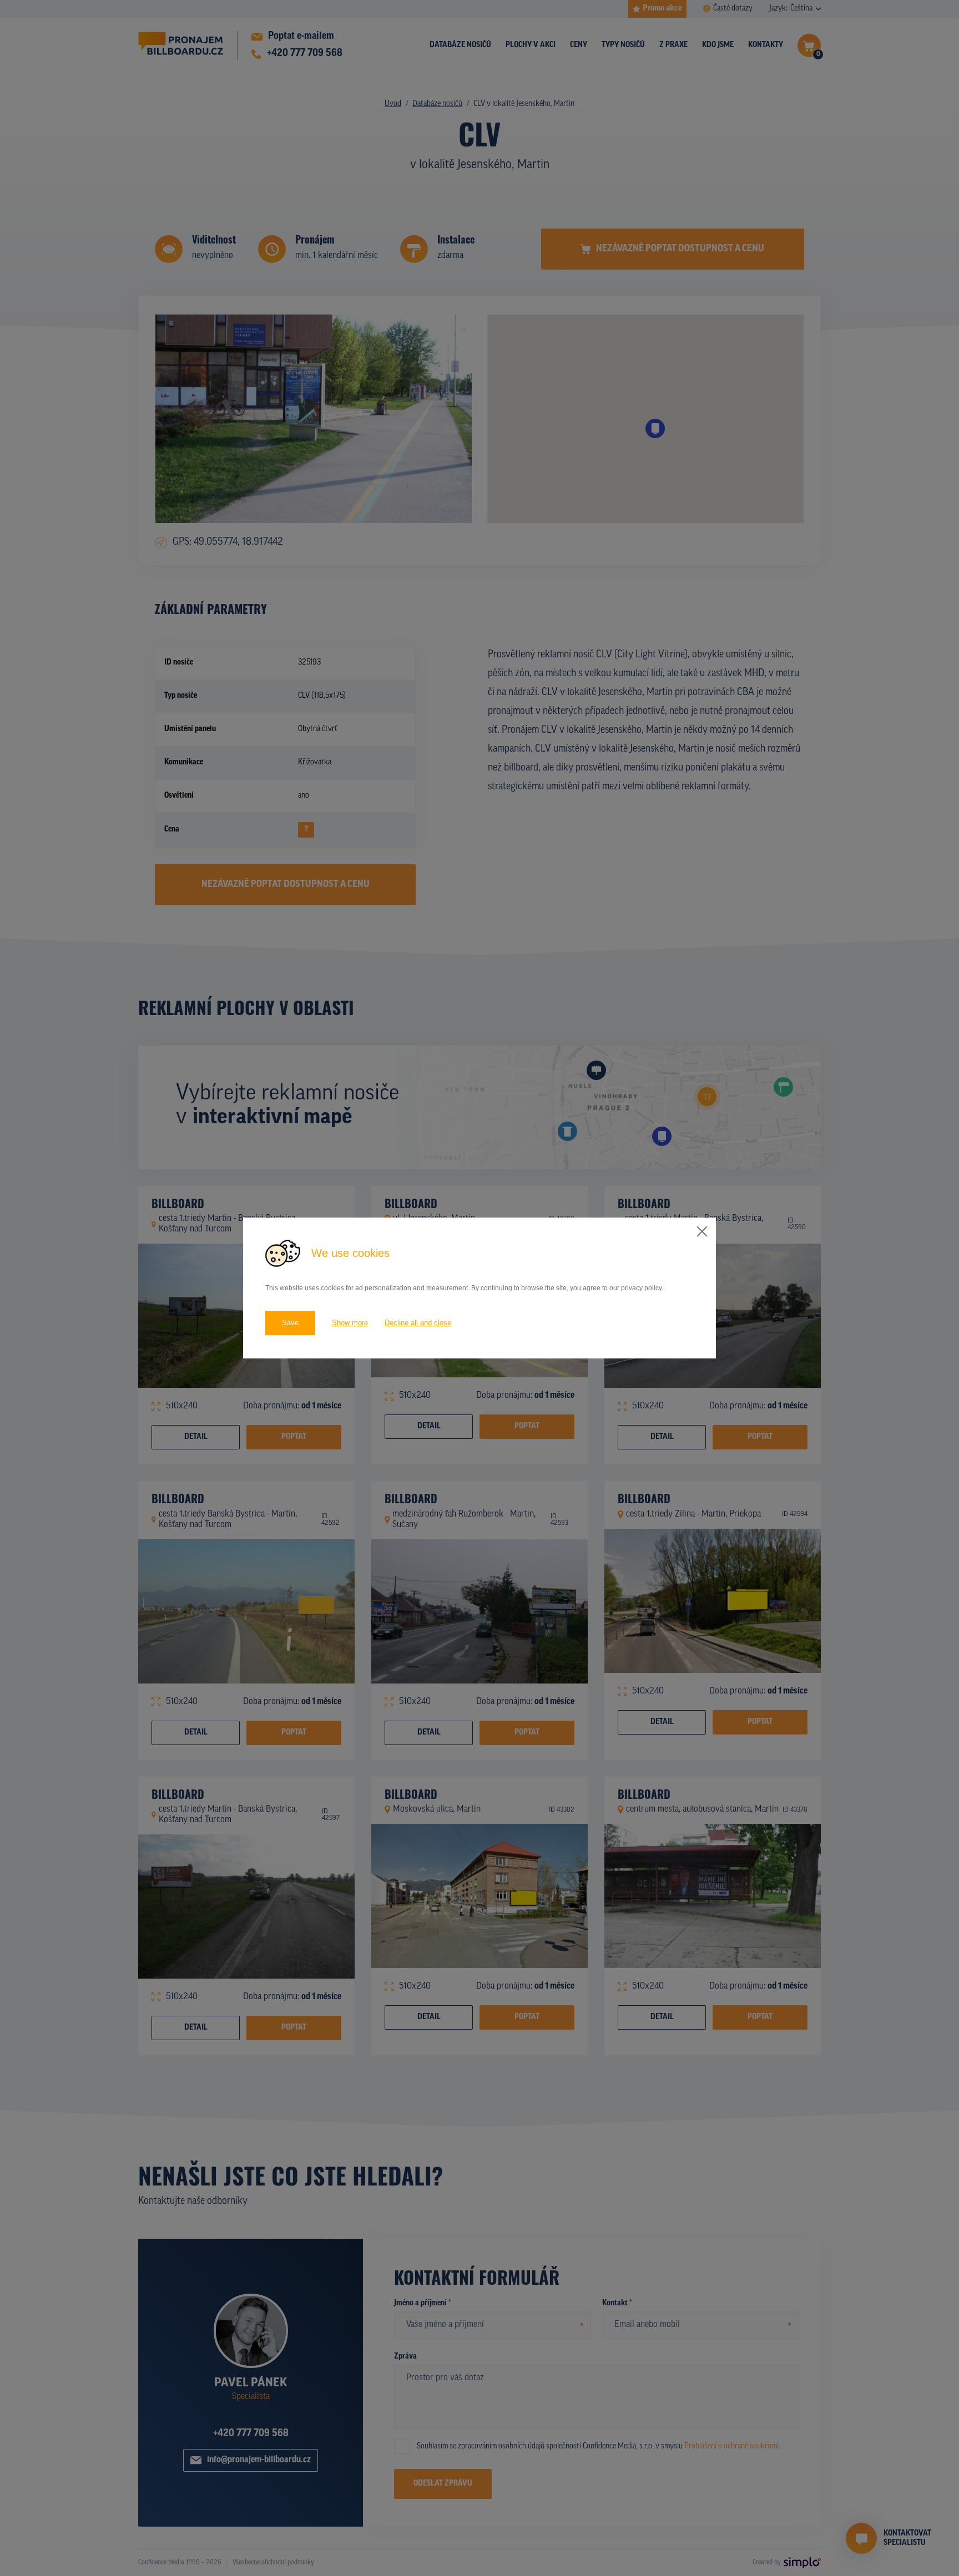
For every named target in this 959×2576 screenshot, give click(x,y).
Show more (350, 1323)
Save (290, 1323)
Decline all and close (418, 1323)
